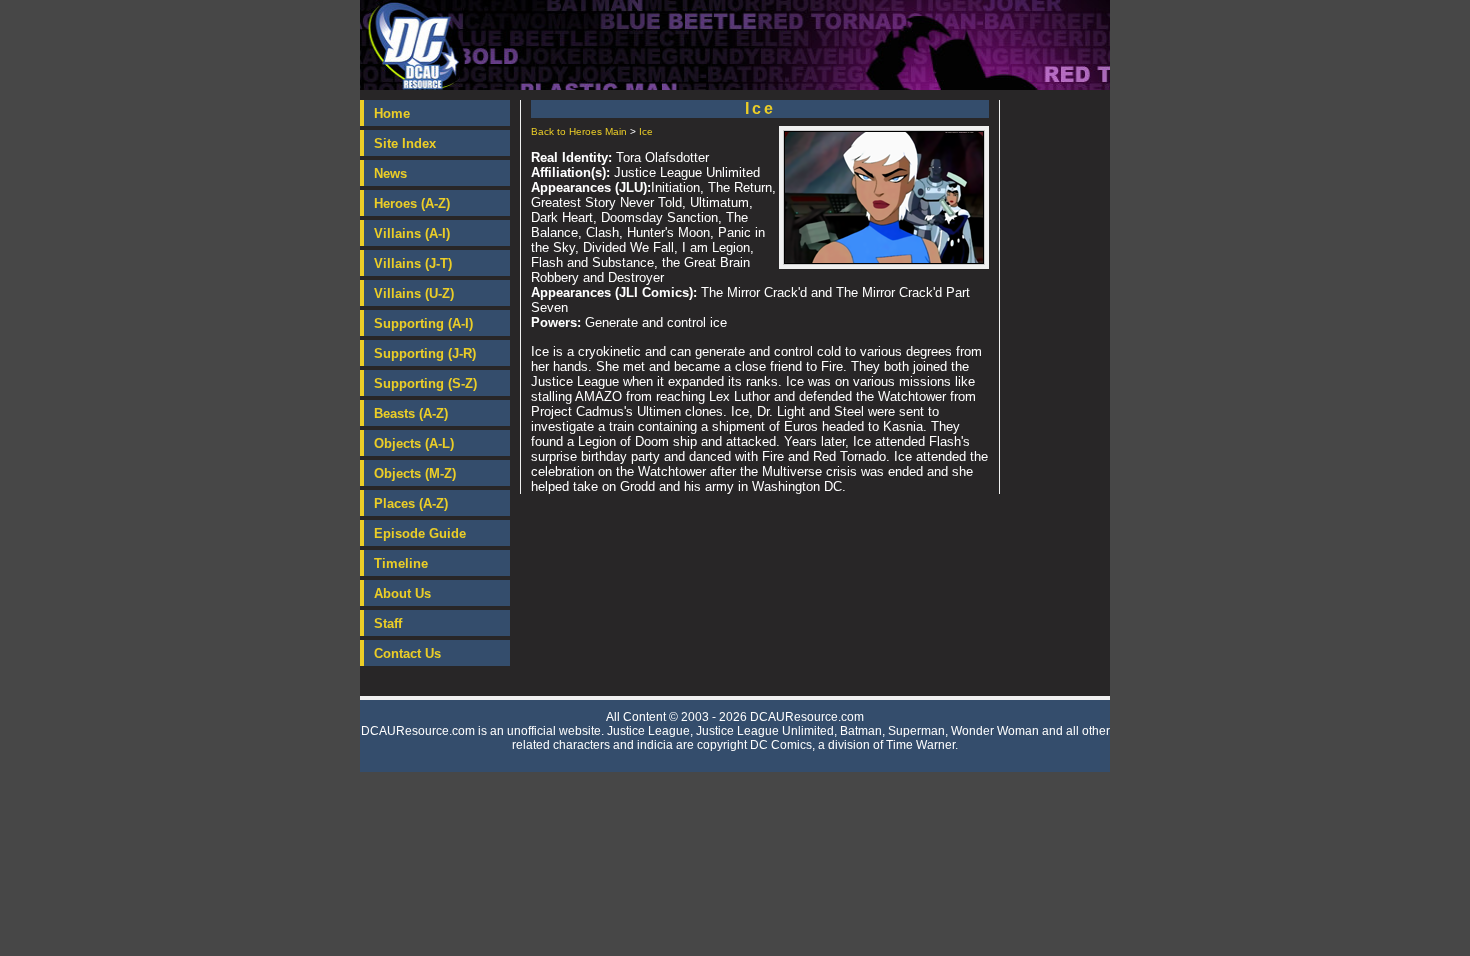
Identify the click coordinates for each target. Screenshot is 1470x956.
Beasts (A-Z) (411, 413)
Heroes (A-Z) (412, 203)
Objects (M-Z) (415, 473)
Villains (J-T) (413, 263)
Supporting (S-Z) (425, 383)
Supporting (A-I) (423, 323)
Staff (388, 623)
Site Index (405, 143)
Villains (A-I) (412, 233)
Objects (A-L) (414, 443)
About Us (402, 593)
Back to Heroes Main (579, 131)
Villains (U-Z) (414, 293)
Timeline (401, 563)
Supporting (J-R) (425, 353)
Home (392, 113)
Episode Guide (420, 533)
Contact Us (407, 653)
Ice (646, 131)
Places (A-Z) (411, 503)
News (390, 173)
